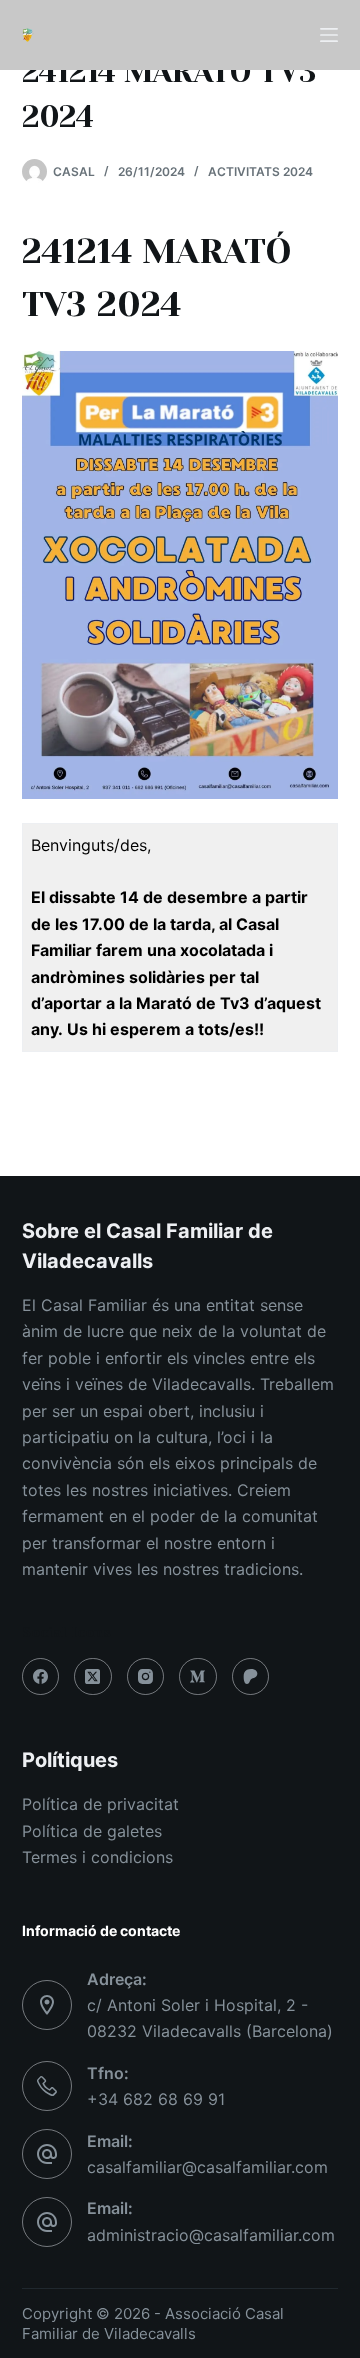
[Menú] (329, 35)
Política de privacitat (100, 1804)
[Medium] (198, 1677)
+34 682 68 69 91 (156, 2099)
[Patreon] (251, 1677)
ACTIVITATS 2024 (260, 171)
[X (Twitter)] (93, 1677)
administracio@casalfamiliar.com (211, 2235)
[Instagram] (146, 1677)
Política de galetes (92, 1831)
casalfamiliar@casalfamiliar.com (207, 2167)
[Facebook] (41, 1677)
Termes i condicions (97, 1857)
